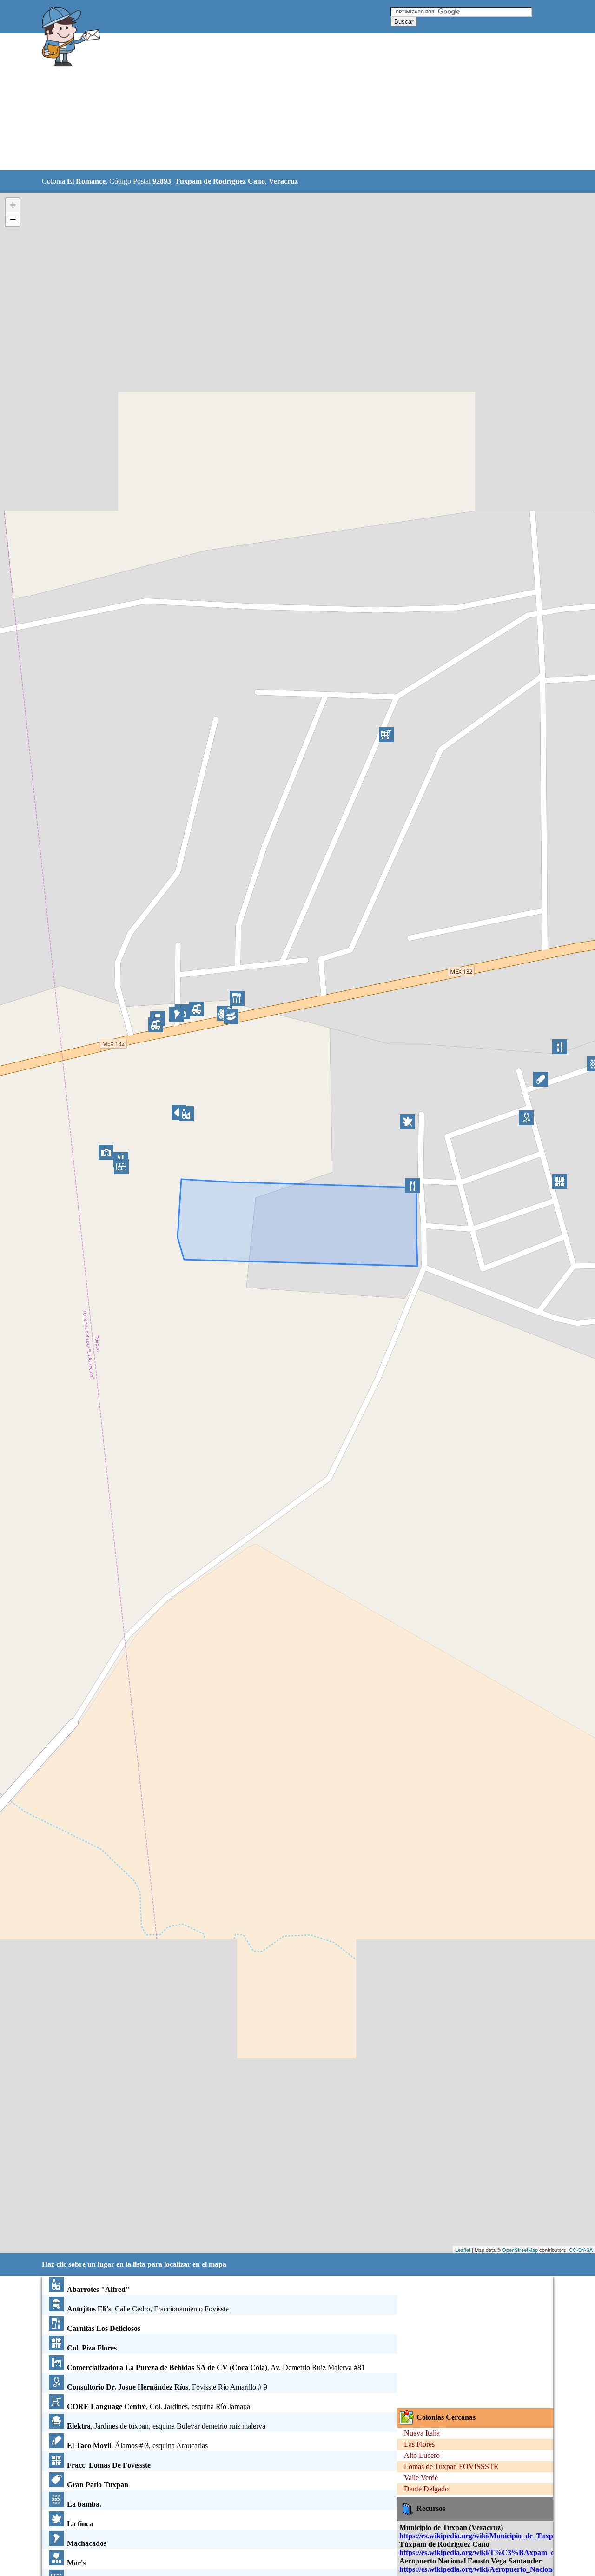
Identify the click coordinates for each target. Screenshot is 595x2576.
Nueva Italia (422, 2433)
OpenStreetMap (520, 2250)
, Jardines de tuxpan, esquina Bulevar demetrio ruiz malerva (166, 2426)
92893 (162, 181)
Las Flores (419, 2444)
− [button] (13, 219)
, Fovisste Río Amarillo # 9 (167, 2387)
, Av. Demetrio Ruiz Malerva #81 (216, 2367)
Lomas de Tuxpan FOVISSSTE (451, 2466)
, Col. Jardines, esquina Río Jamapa (159, 2407)
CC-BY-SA (581, 2250)
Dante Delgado (426, 2489)
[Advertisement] (274, 102)
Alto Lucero (422, 2455)
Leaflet (463, 2250)
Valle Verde (421, 2478)
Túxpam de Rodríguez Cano (220, 181)
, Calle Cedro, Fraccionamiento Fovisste (148, 2309)
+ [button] (13, 205)
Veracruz (283, 181)
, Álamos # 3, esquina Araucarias (137, 2446)
